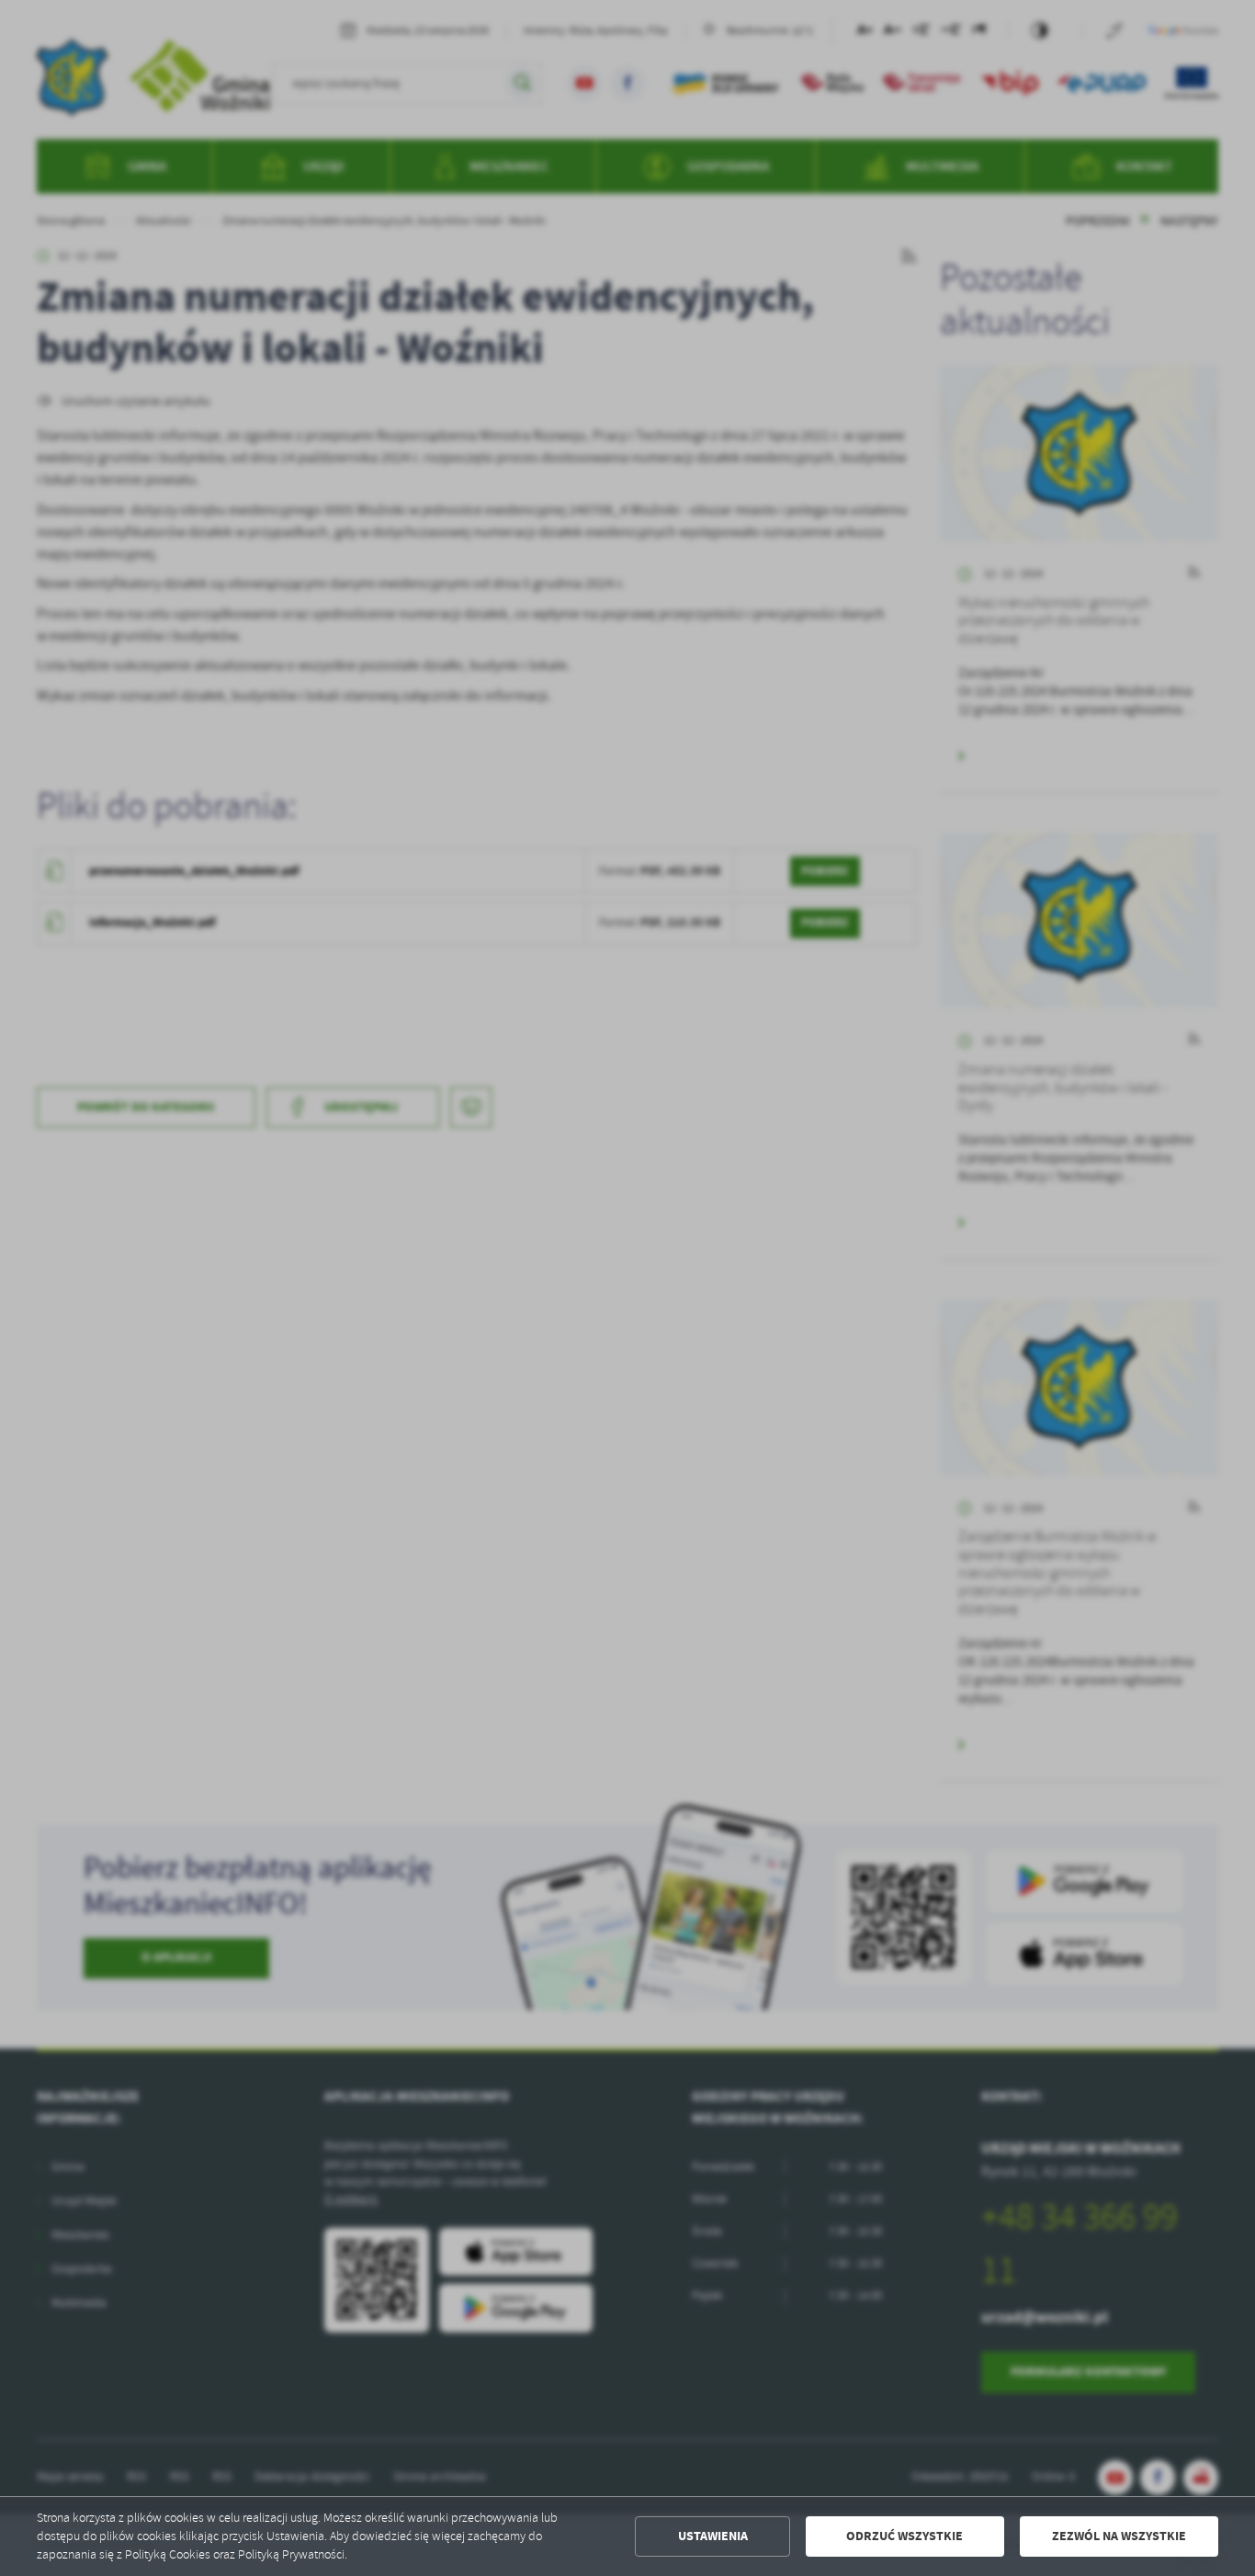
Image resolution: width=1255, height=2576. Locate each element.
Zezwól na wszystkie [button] (1119, 2536)
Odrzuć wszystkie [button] (905, 2536)
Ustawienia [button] (713, 2536)
